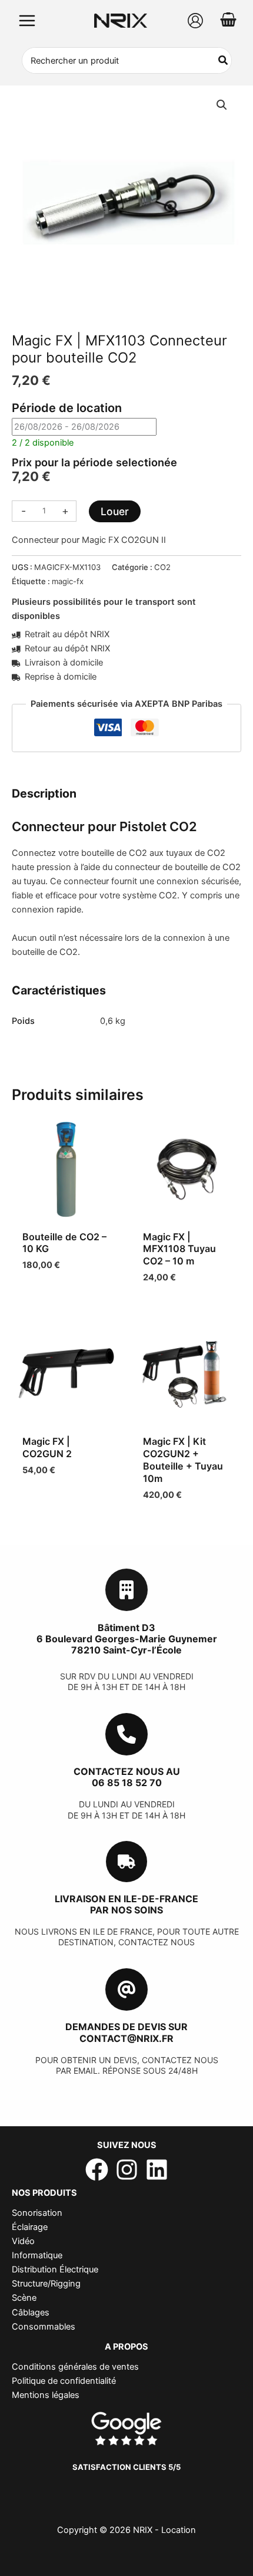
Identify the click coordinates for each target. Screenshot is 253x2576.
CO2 (162, 567)
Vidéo (23, 2241)
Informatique (37, 2255)
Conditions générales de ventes (75, 2367)
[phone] (126, 1734)
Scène (24, 2298)
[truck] (126, 1862)
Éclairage (30, 2227)
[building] (126, 1590)
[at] (126, 1989)
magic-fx (68, 581)
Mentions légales (46, 2395)
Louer (115, 511)
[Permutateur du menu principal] (27, 21)
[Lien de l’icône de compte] (195, 21)
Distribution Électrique (55, 2269)
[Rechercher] (224, 60)
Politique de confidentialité (64, 2381)
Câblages (31, 2313)
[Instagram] (127, 2170)
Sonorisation (37, 2213)
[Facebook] (97, 2170)
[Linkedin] (157, 2170)
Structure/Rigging (46, 2284)
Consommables (44, 2327)
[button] (222, 105)
